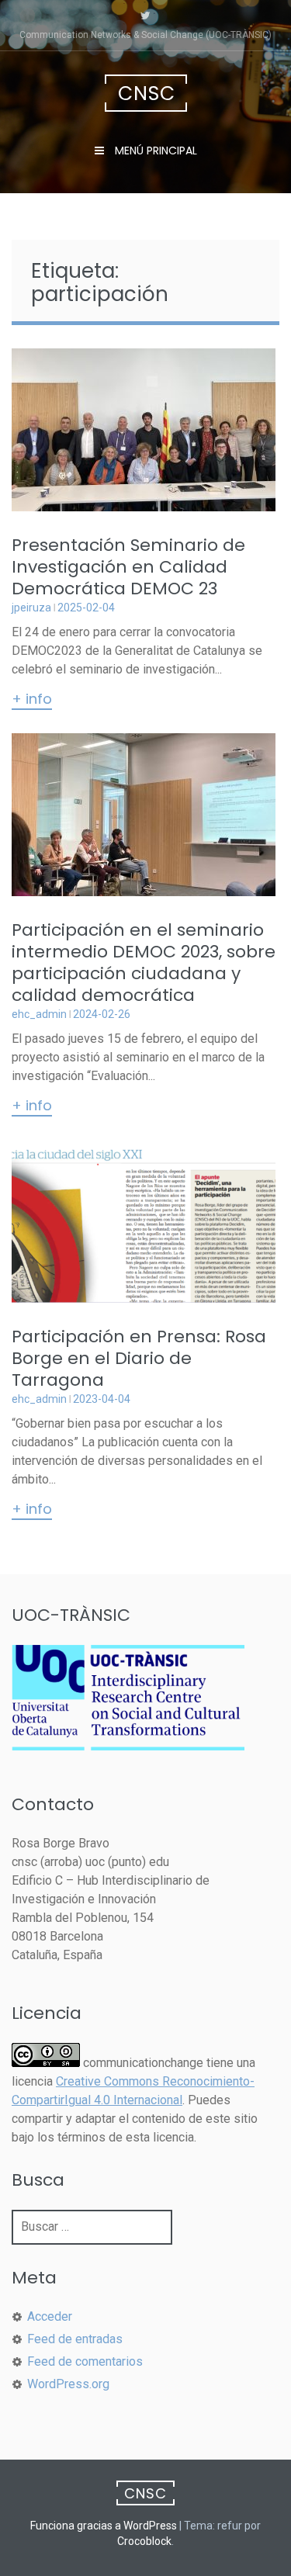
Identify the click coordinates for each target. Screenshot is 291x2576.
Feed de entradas (75, 2339)
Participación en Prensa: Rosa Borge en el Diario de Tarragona (139, 1358)
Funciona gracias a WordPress (104, 2526)
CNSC (147, 93)
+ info (32, 700)
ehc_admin (39, 1014)
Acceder (50, 2316)
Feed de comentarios (85, 2361)
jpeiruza (31, 608)
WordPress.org (68, 2384)
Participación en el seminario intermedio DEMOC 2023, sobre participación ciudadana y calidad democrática (144, 963)
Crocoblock (144, 2541)
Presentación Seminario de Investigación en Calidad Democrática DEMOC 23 (128, 567)
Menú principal (154, 151)
